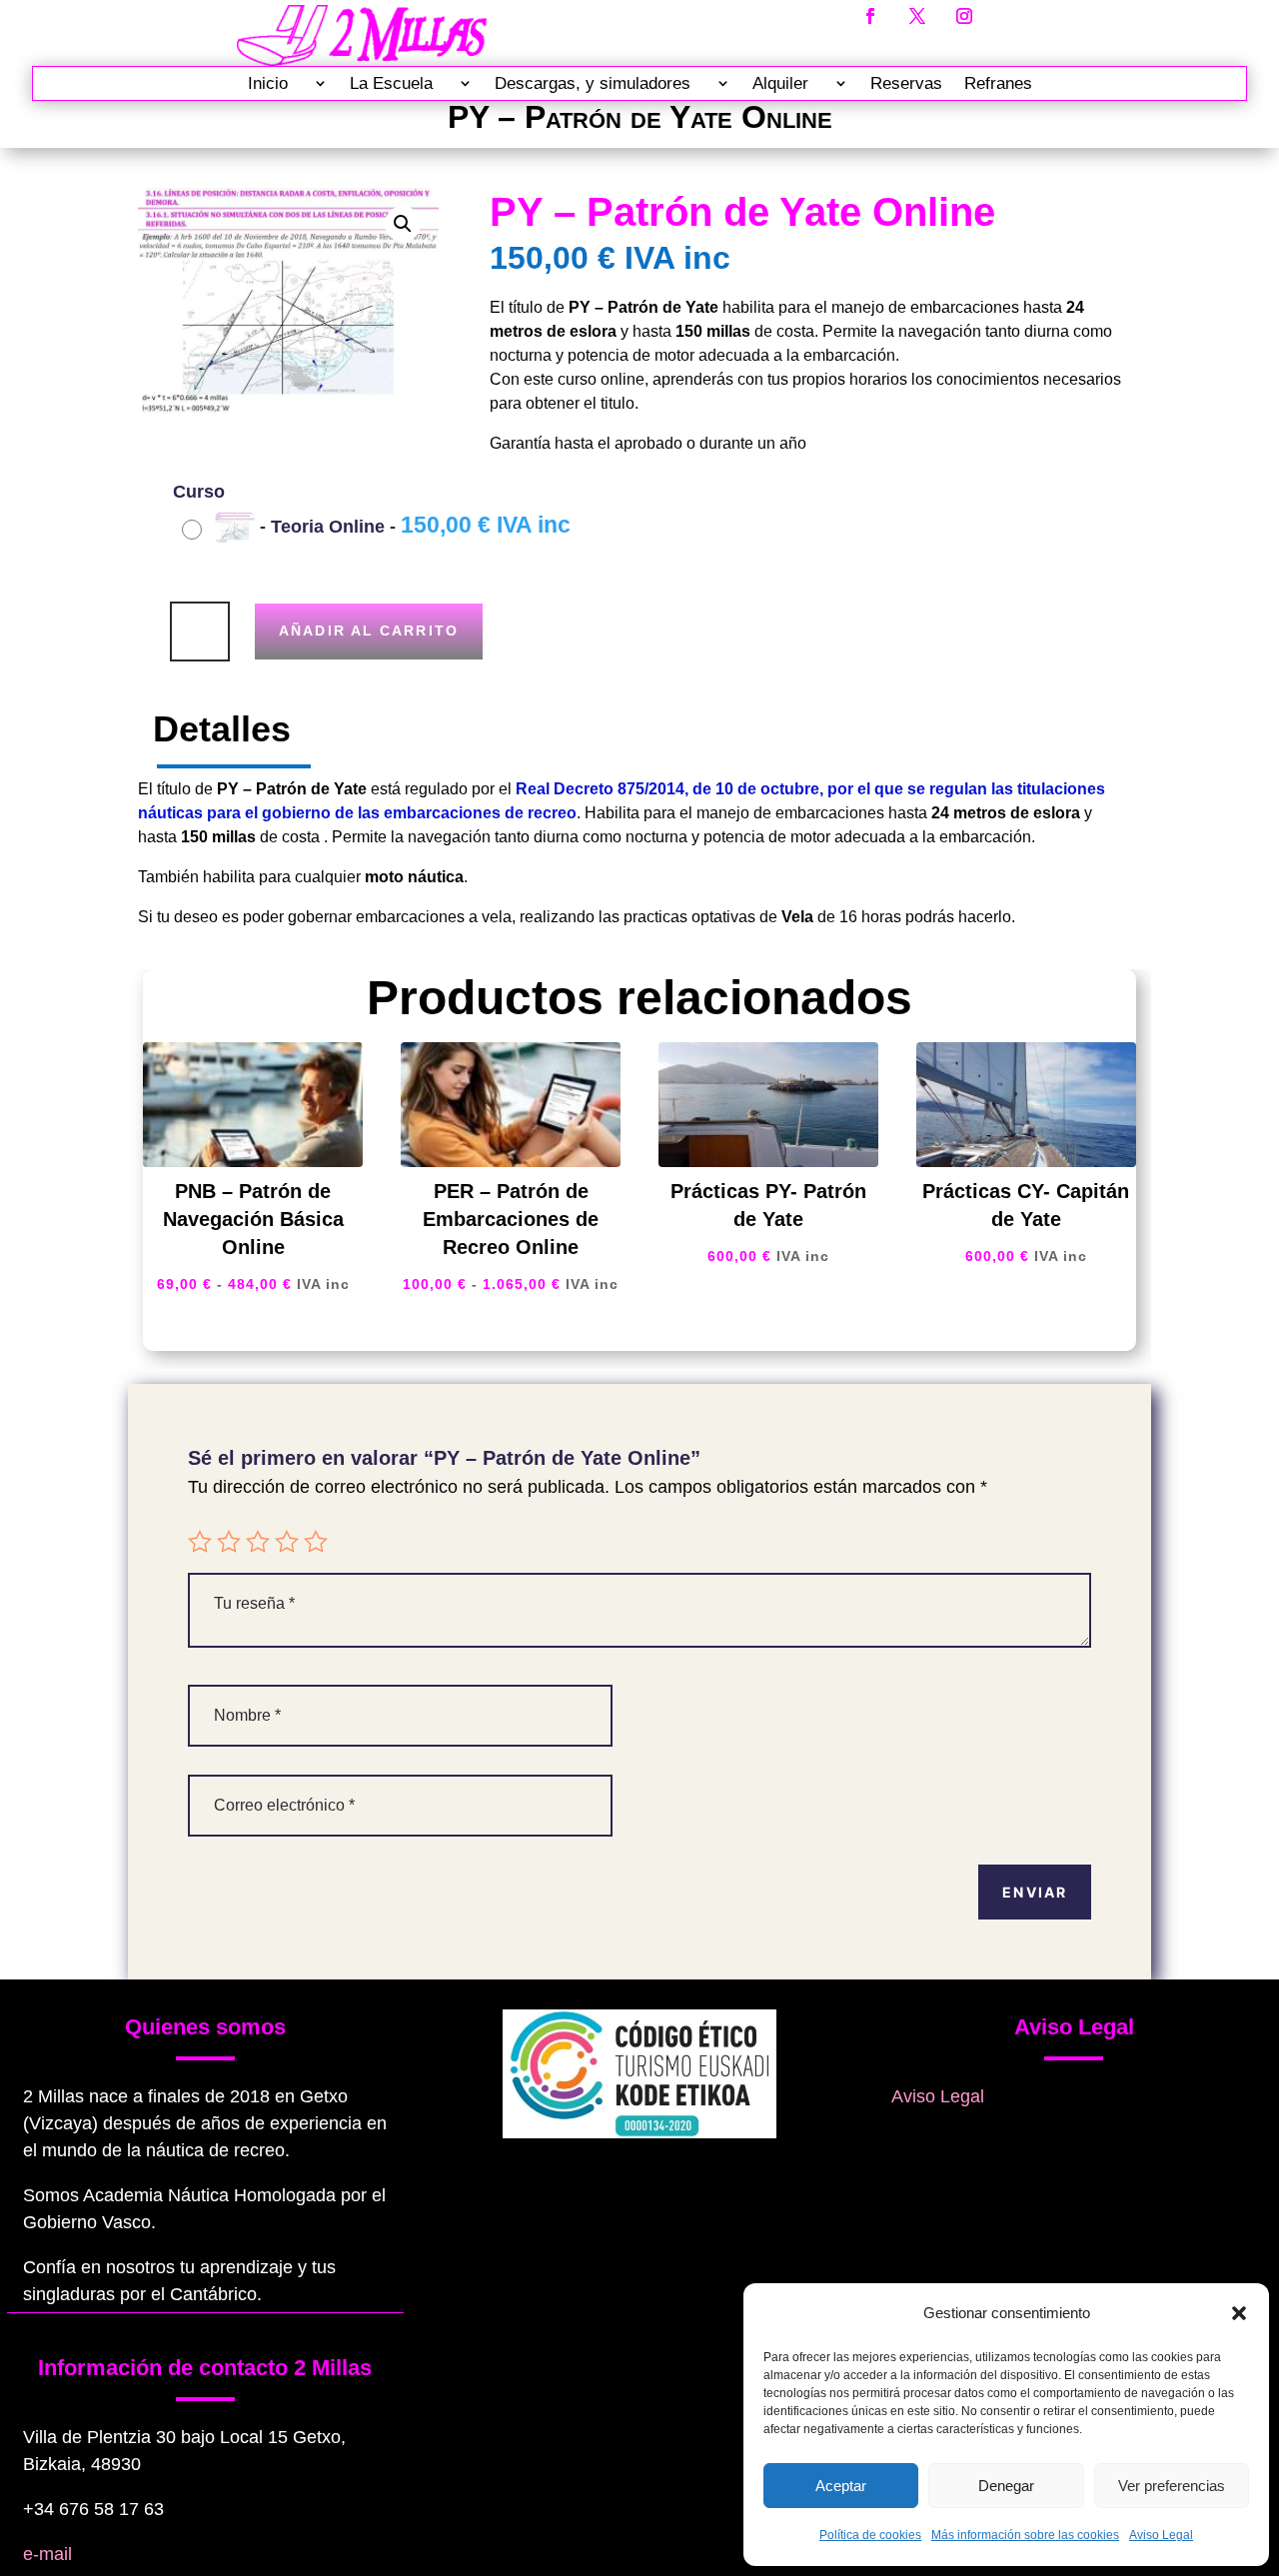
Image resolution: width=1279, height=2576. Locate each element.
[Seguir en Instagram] (964, 16)
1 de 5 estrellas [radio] (200, 1542)
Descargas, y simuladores (593, 84)
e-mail (47, 2554)
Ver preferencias (1172, 2486)
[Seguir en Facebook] (870, 16)
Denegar (1006, 2486)
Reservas (906, 84)
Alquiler (780, 84)
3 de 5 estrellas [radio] (258, 1542)
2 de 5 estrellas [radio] (229, 1542)
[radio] (379, 528)
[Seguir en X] (917, 16)
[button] (1239, 2313)
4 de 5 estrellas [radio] (287, 1542)
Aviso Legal (1161, 2535)
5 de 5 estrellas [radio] (316, 1542)
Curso (199, 492)
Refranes (998, 84)
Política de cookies (870, 2535)
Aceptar (841, 2486)
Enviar (1035, 1892)
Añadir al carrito (369, 631)
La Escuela (391, 84)
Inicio (268, 84)
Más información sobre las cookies (1025, 2535)
